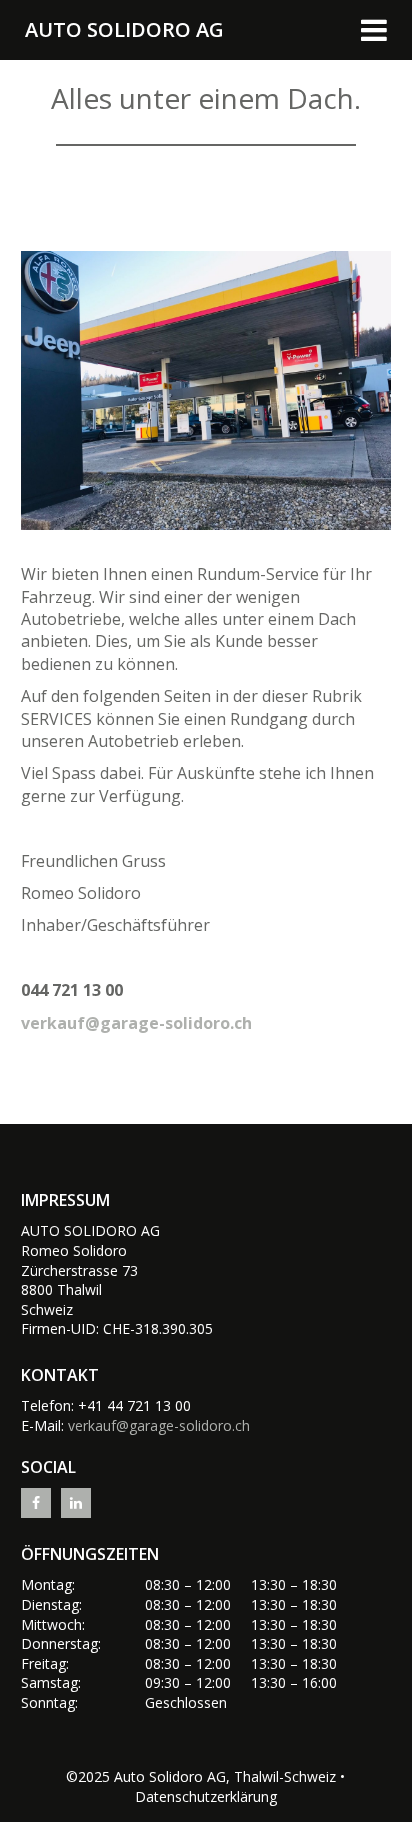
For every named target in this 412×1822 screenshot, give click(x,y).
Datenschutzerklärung (206, 1796)
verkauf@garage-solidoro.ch (136, 1023)
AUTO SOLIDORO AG (124, 29)
